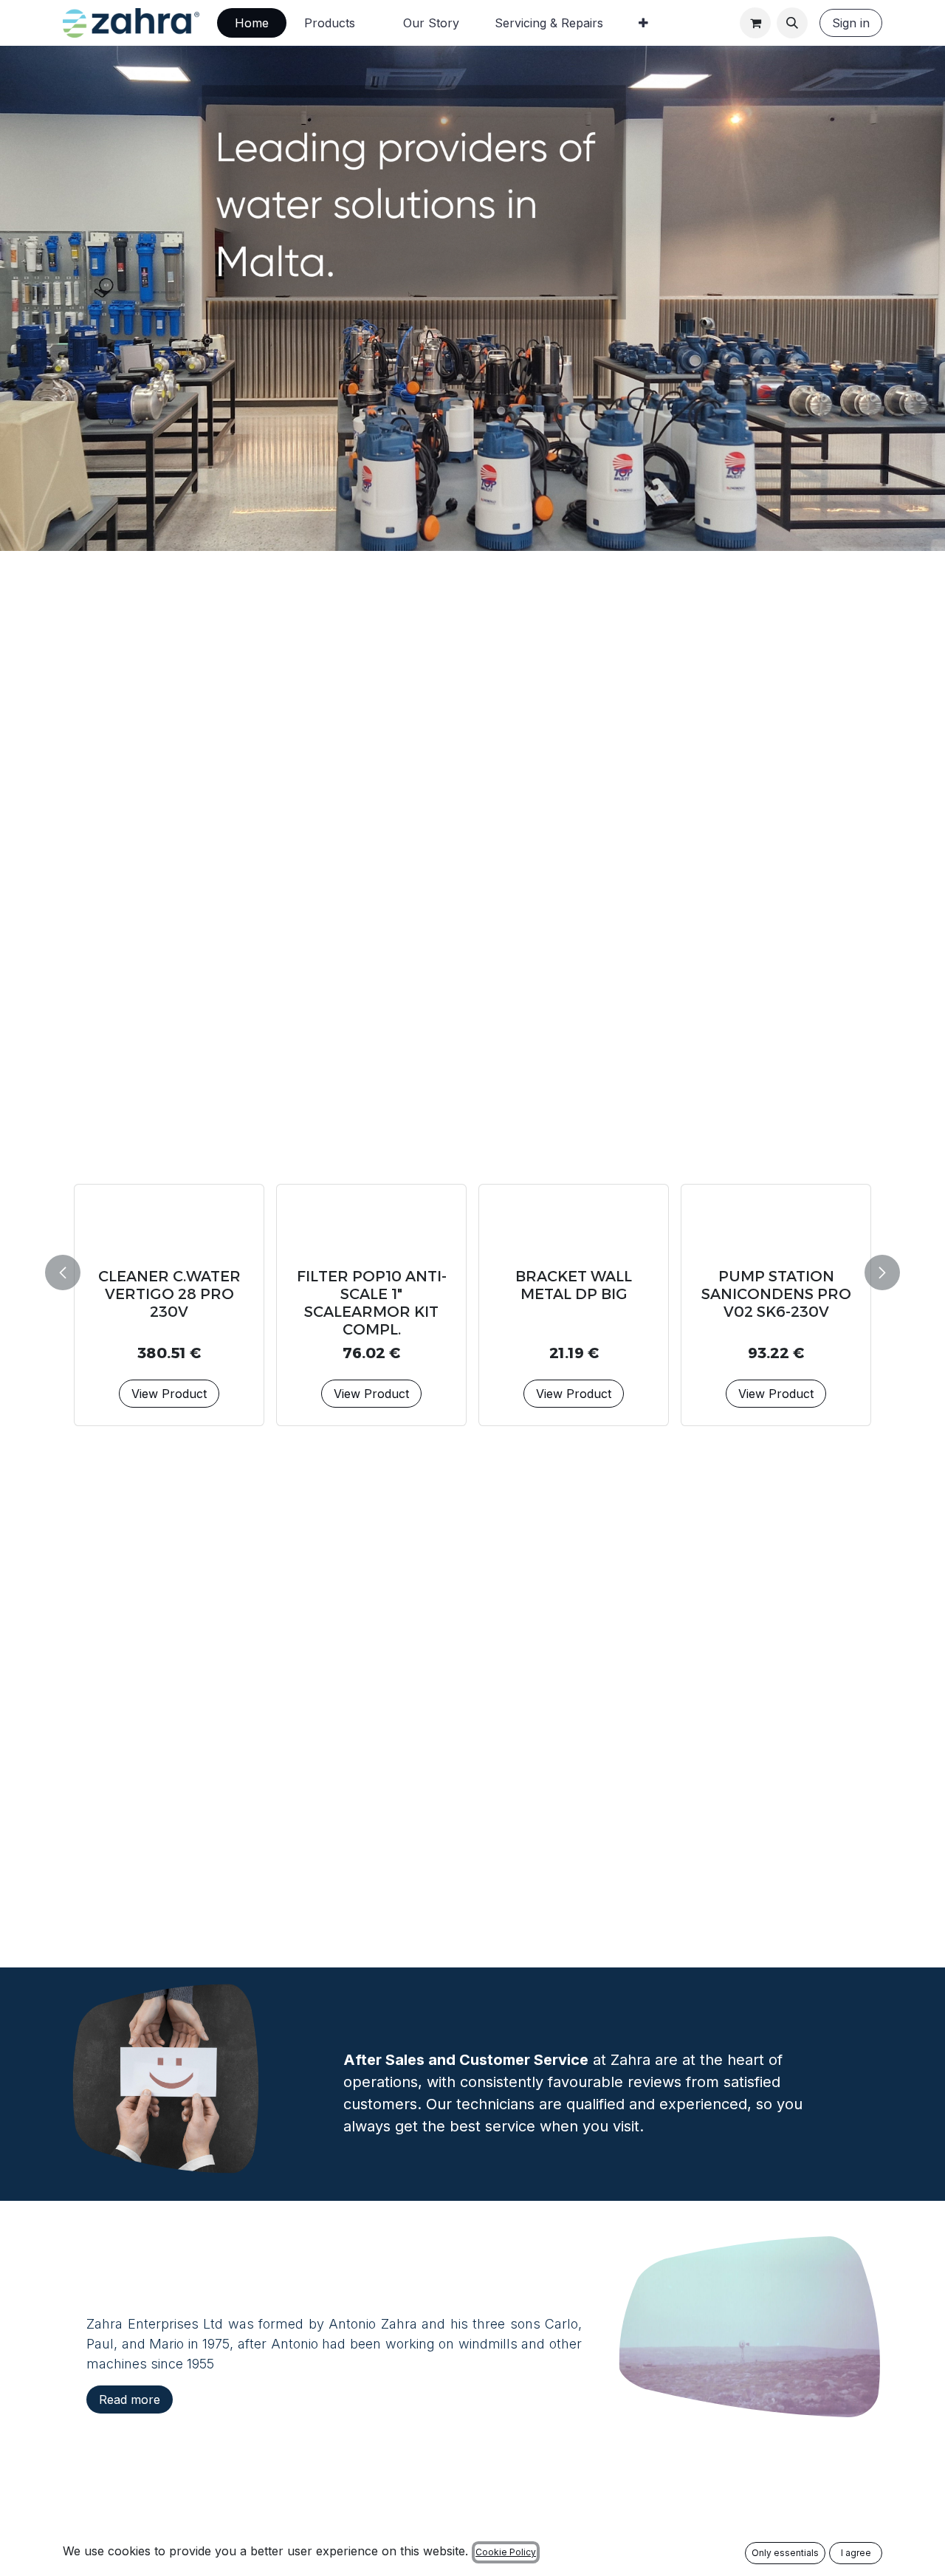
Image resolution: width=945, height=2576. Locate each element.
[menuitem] (252, 23)
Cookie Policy (506, 2552)
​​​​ (130, 2399)
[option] (472, 1270)
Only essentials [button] (785, 2553)
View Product (169, 1358)
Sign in (851, 23)
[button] (792, 23)
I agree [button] (856, 2553)
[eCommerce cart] (755, 23)
